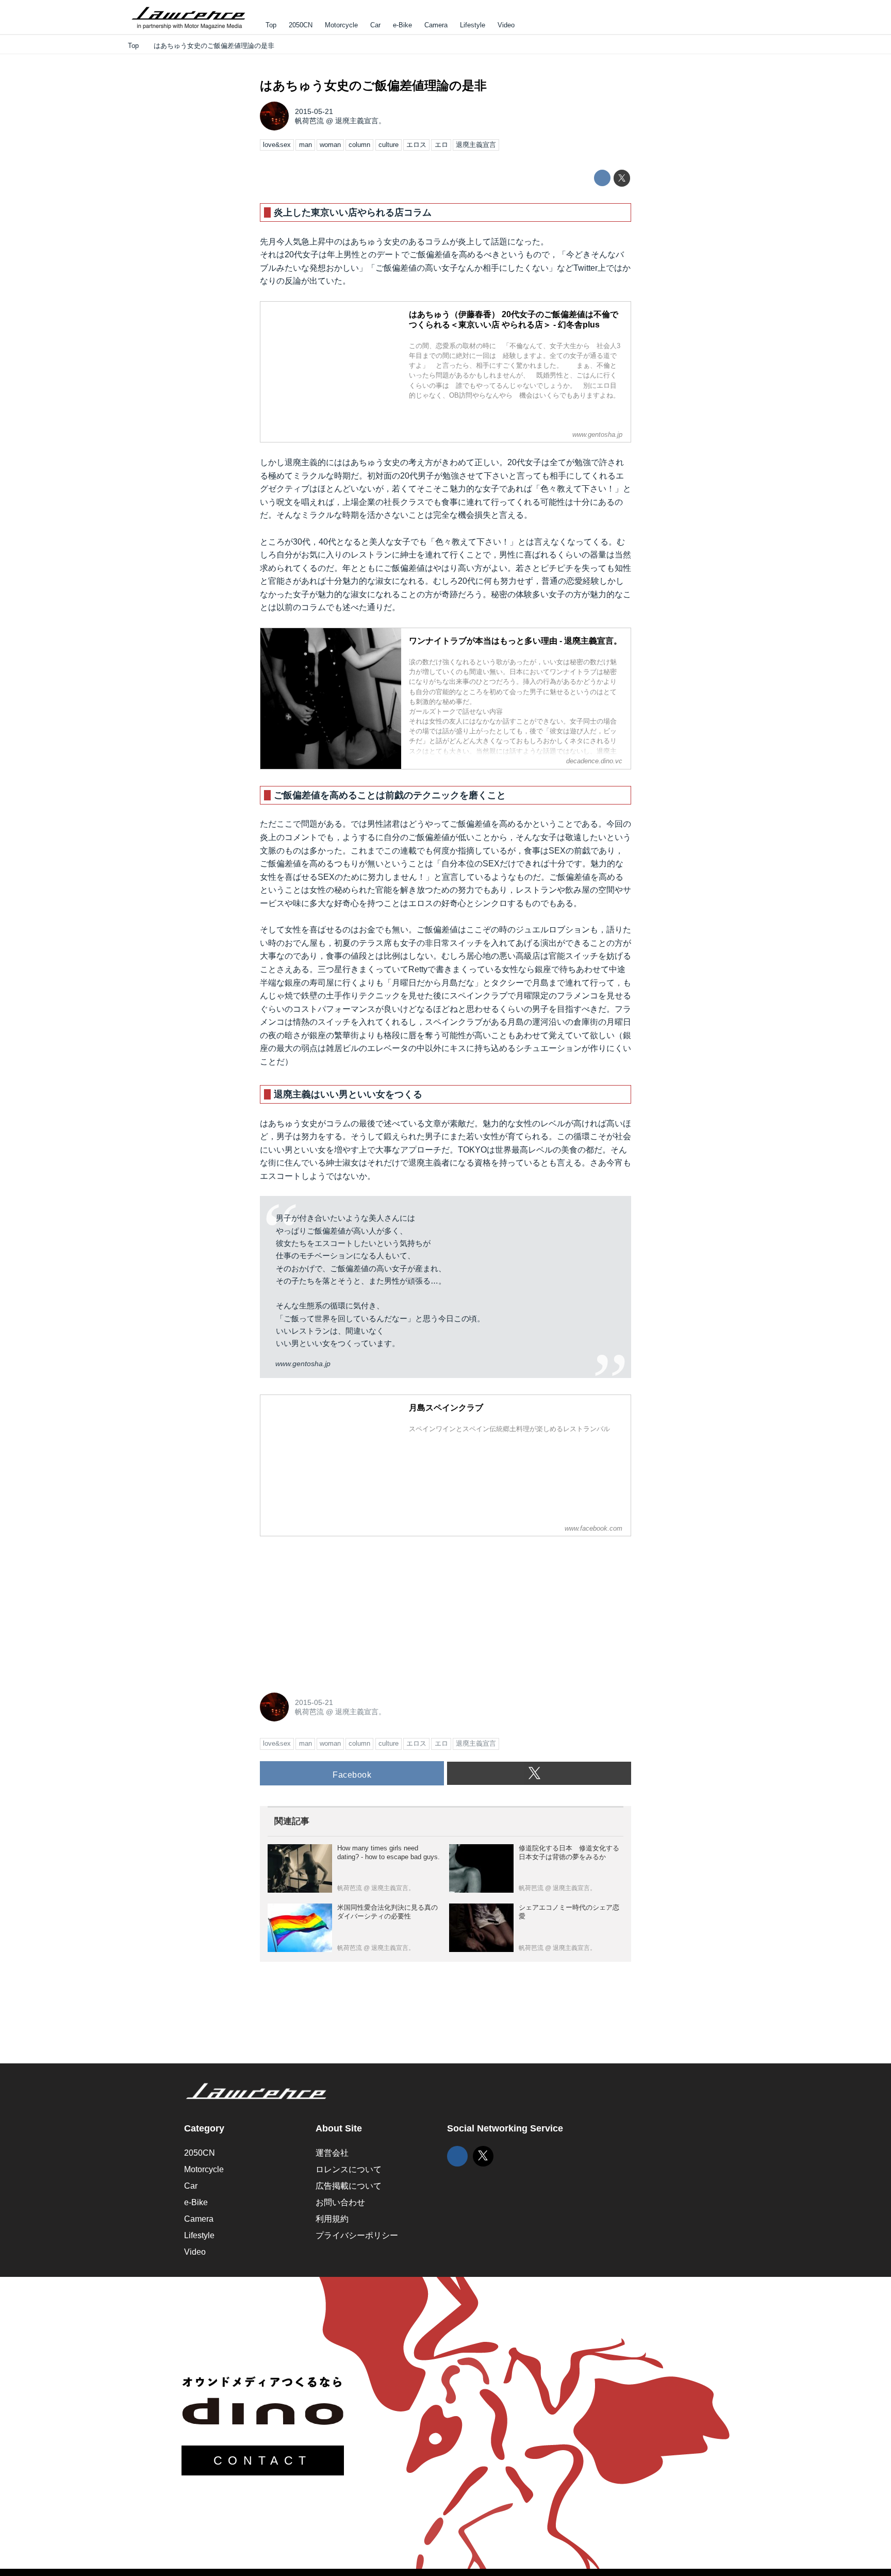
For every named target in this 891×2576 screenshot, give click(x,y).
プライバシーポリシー (357, 2235)
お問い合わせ (340, 2202)
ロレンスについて (349, 2169)
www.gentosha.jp (303, 1364)
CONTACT (263, 2460)
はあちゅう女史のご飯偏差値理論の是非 (373, 85)
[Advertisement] (337, 1609)
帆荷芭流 (309, 121)
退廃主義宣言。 (360, 121)
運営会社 (332, 2153)
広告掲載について (349, 2186)
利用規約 (332, 2219)
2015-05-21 (314, 111)
